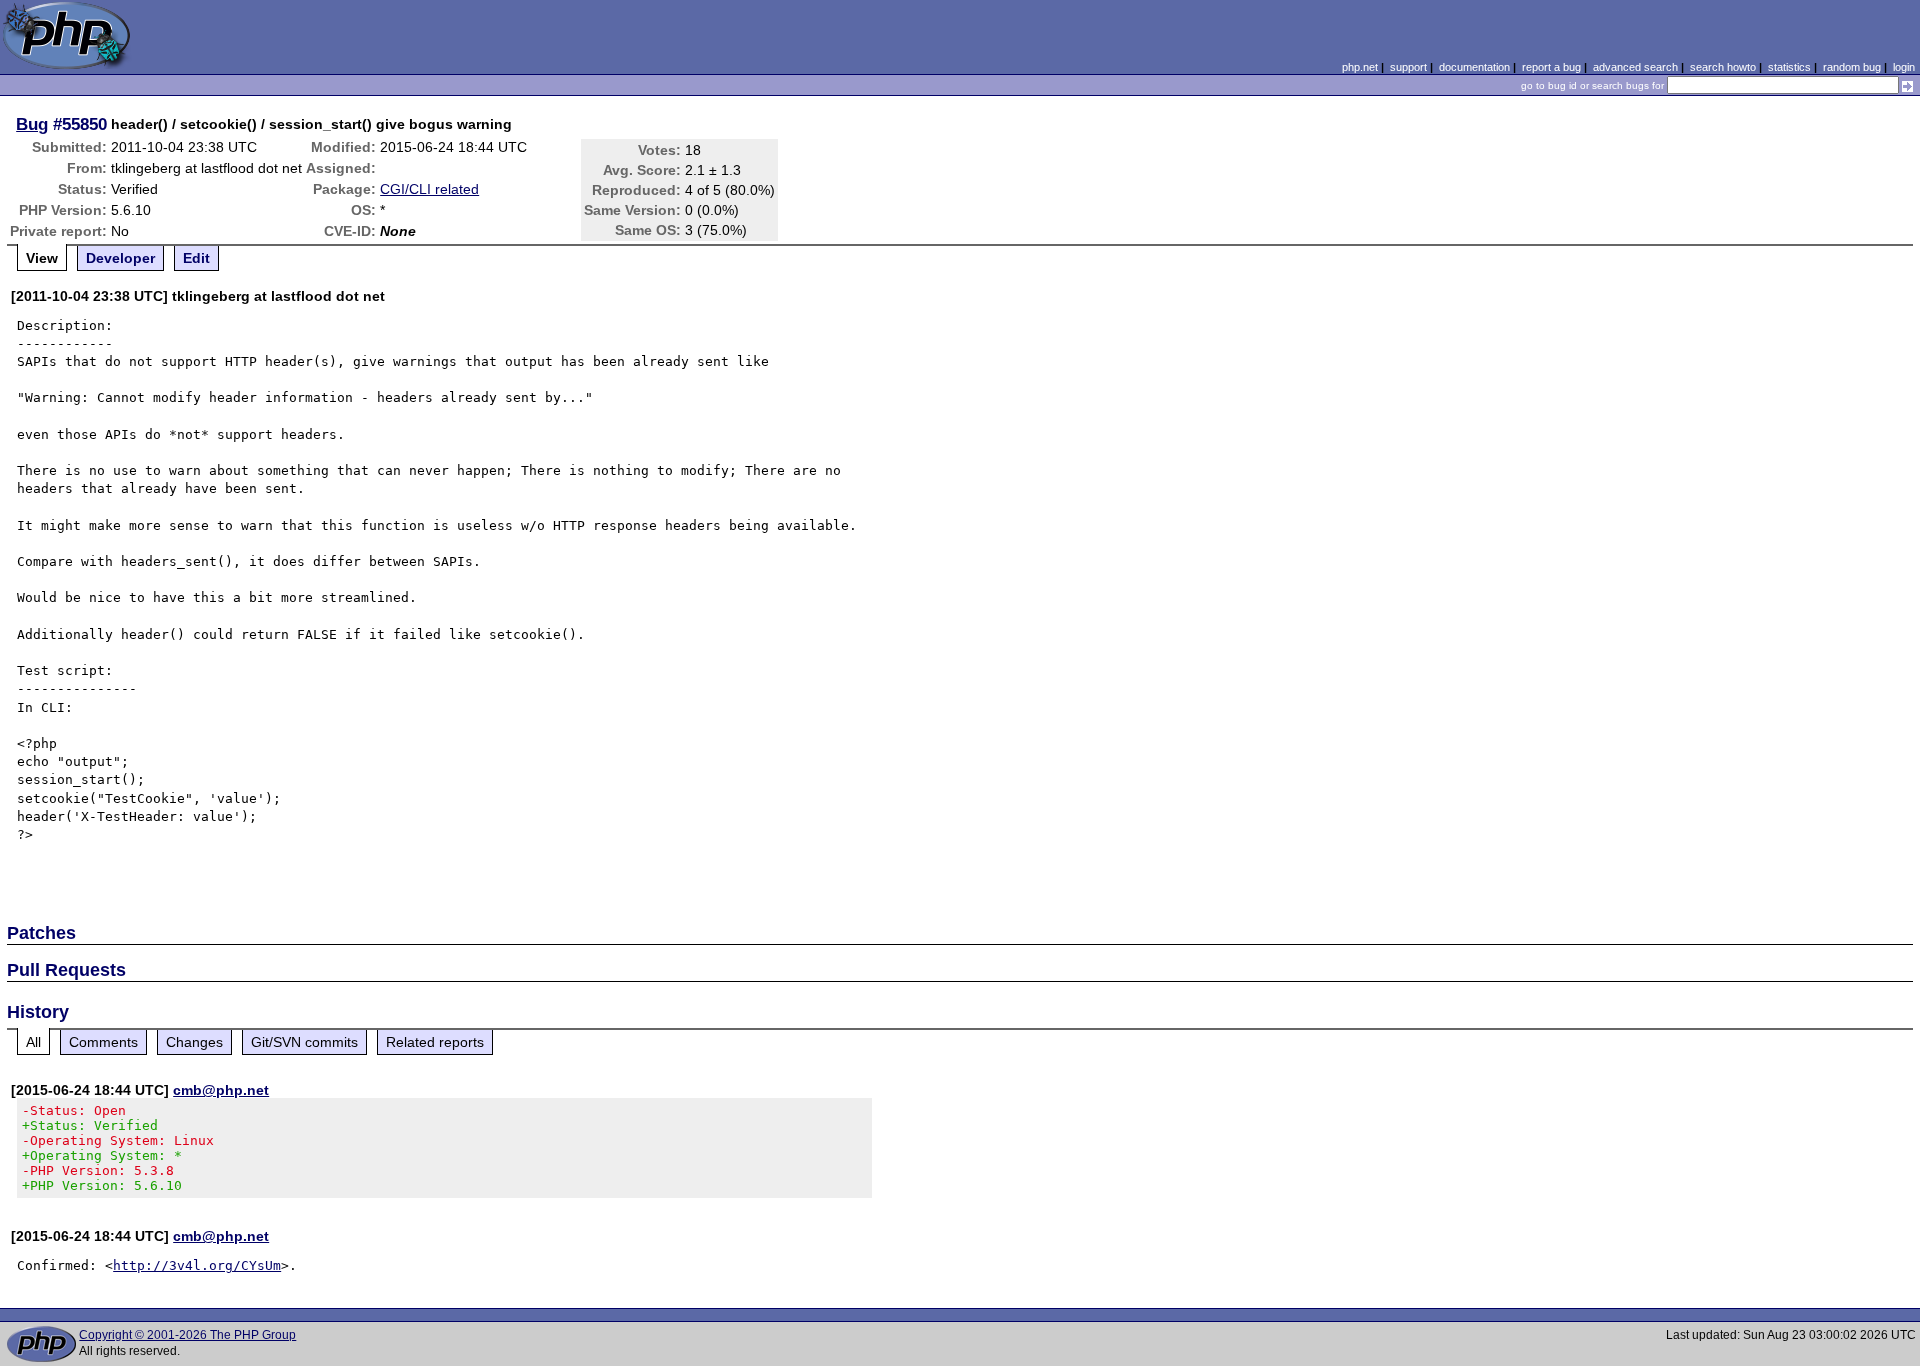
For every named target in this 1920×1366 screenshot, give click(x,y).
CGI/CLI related (429, 189)
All (33, 1042)
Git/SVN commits (304, 1042)
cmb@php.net (221, 1090)
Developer (120, 258)
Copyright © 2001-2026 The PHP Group (187, 1335)
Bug (32, 124)
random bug (1852, 67)
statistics (1789, 67)
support (1408, 67)
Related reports (435, 1042)
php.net (1360, 67)
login (1904, 67)
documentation (1474, 67)
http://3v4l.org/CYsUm (197, 1265)
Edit (196, 258)
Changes (194, 1042)
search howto (1723, 67)
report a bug (1551, 67)
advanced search (1635, 67)
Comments (103, 1042)
